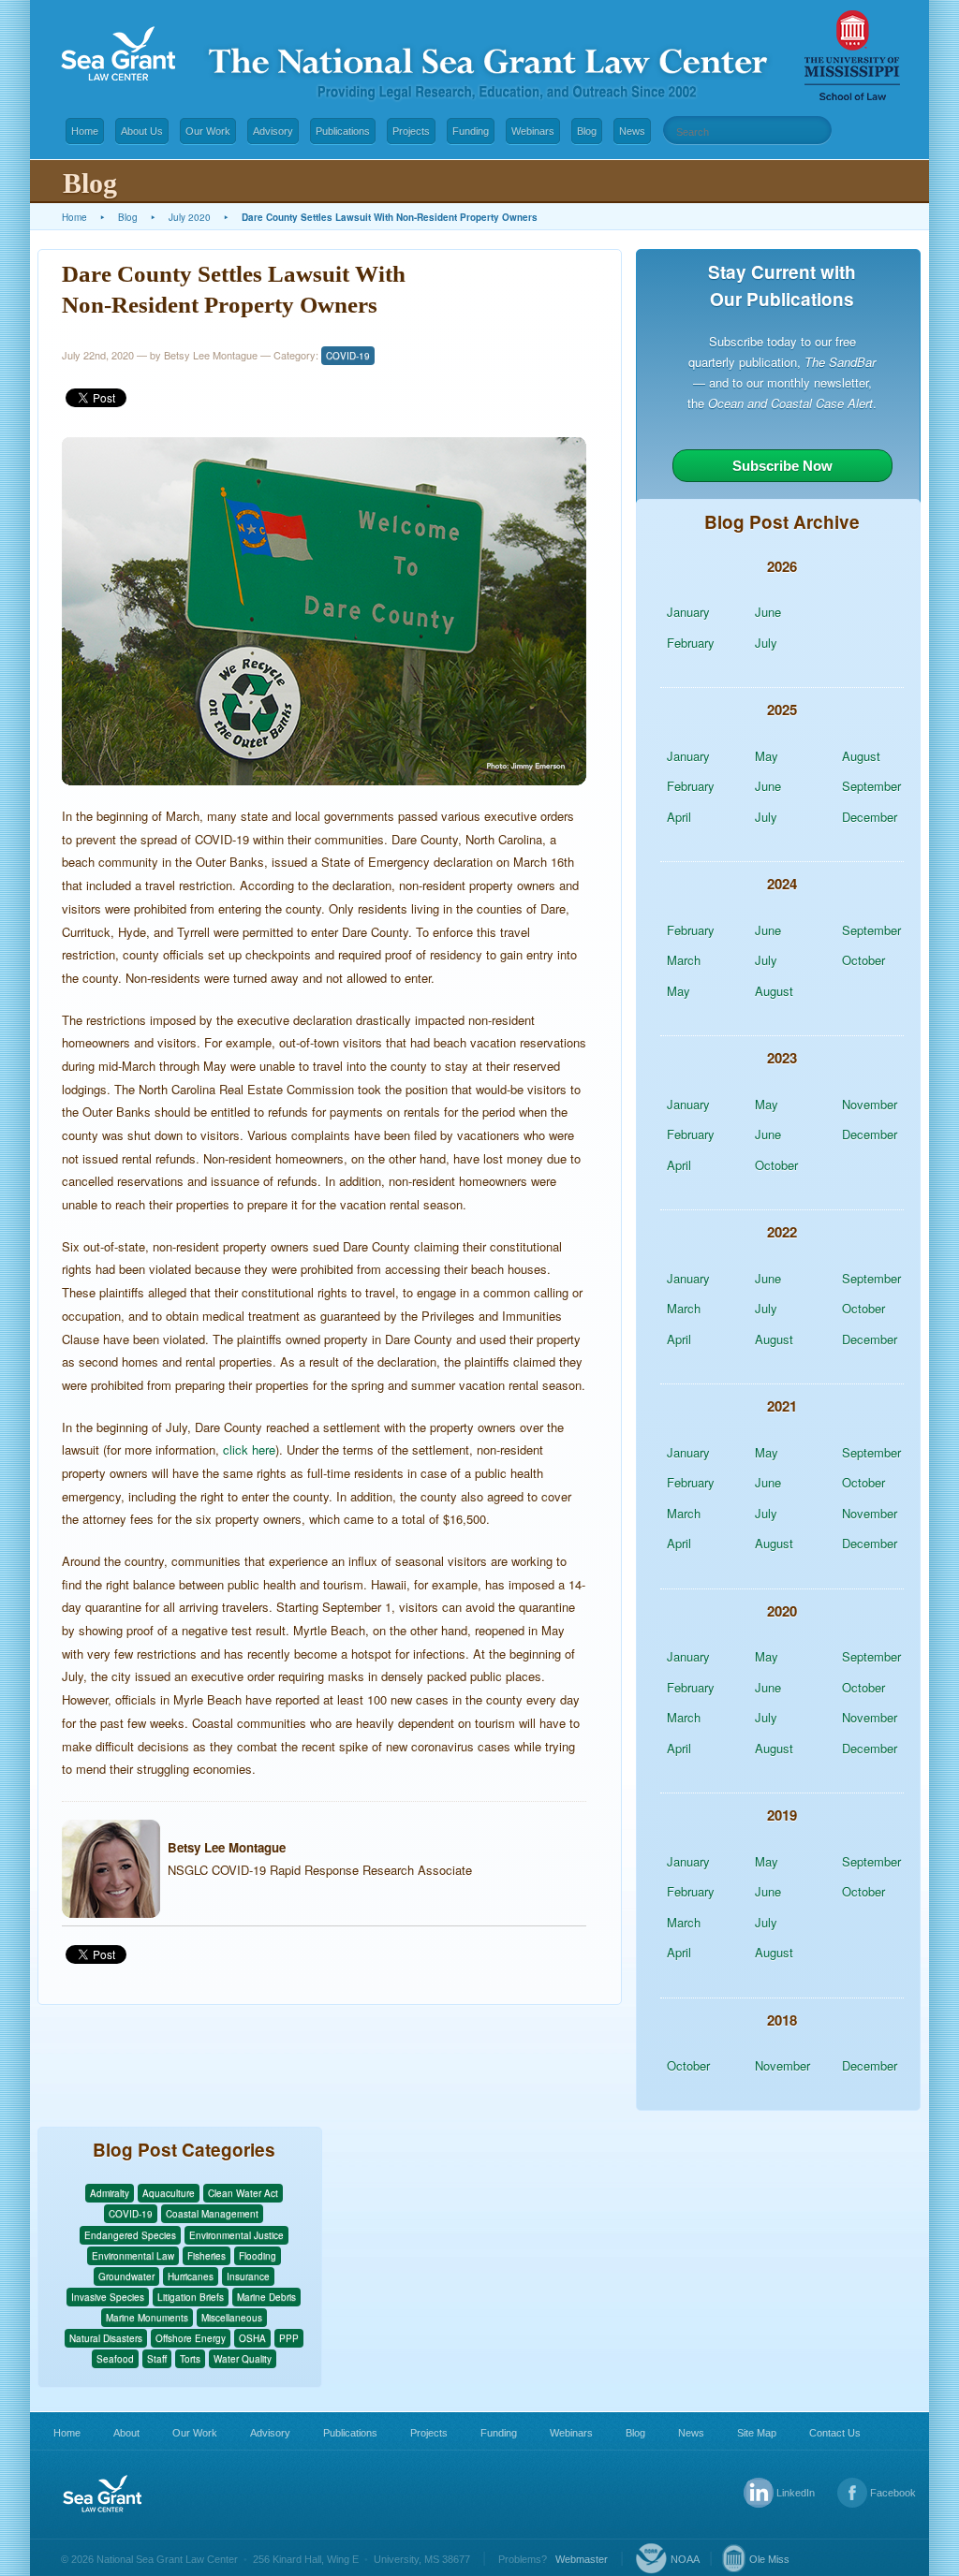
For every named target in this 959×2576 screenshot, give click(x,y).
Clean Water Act (243, 2193)
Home (85, 131)
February (691, 643)
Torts (190, 2359)
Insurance (248, 2276)
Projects (411, 131)
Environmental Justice (236, 2235)
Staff (157, 2359)
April (679, 817)
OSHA (252, 2338)
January (688, 612)
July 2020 (190, 217)
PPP (289, 2338)
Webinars (533, 131)
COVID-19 (348, 356)
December (870, 817)
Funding (471, 131)
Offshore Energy (191, 2338)
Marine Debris (266, 2297)
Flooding (258, 2256)
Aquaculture (169, 2193)
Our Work (208, 131)
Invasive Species (108, 2297)
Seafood (115, 2359)
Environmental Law (133, 2256)
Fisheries (207, 2256)
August (861, 756)
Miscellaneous (232, 2318)
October (863, 960)
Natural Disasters (106, 2338)
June (768, 612)
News (632, 131)
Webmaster (582, 2559)
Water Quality (243, 2359)
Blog (587, 131)
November (870, 1104)
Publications (343, 131)
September (871, 786)
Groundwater (126, 2276)
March (684, 960)
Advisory (273, 131)
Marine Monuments (147, 2318)
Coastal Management (212, 2214)
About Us (142, 131)
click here (249, 1449)
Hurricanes (191, 2276)
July (766, 643)
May (767, 756)
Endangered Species (130, 2235)
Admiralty (110, 2193)
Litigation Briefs (191, 2297)
